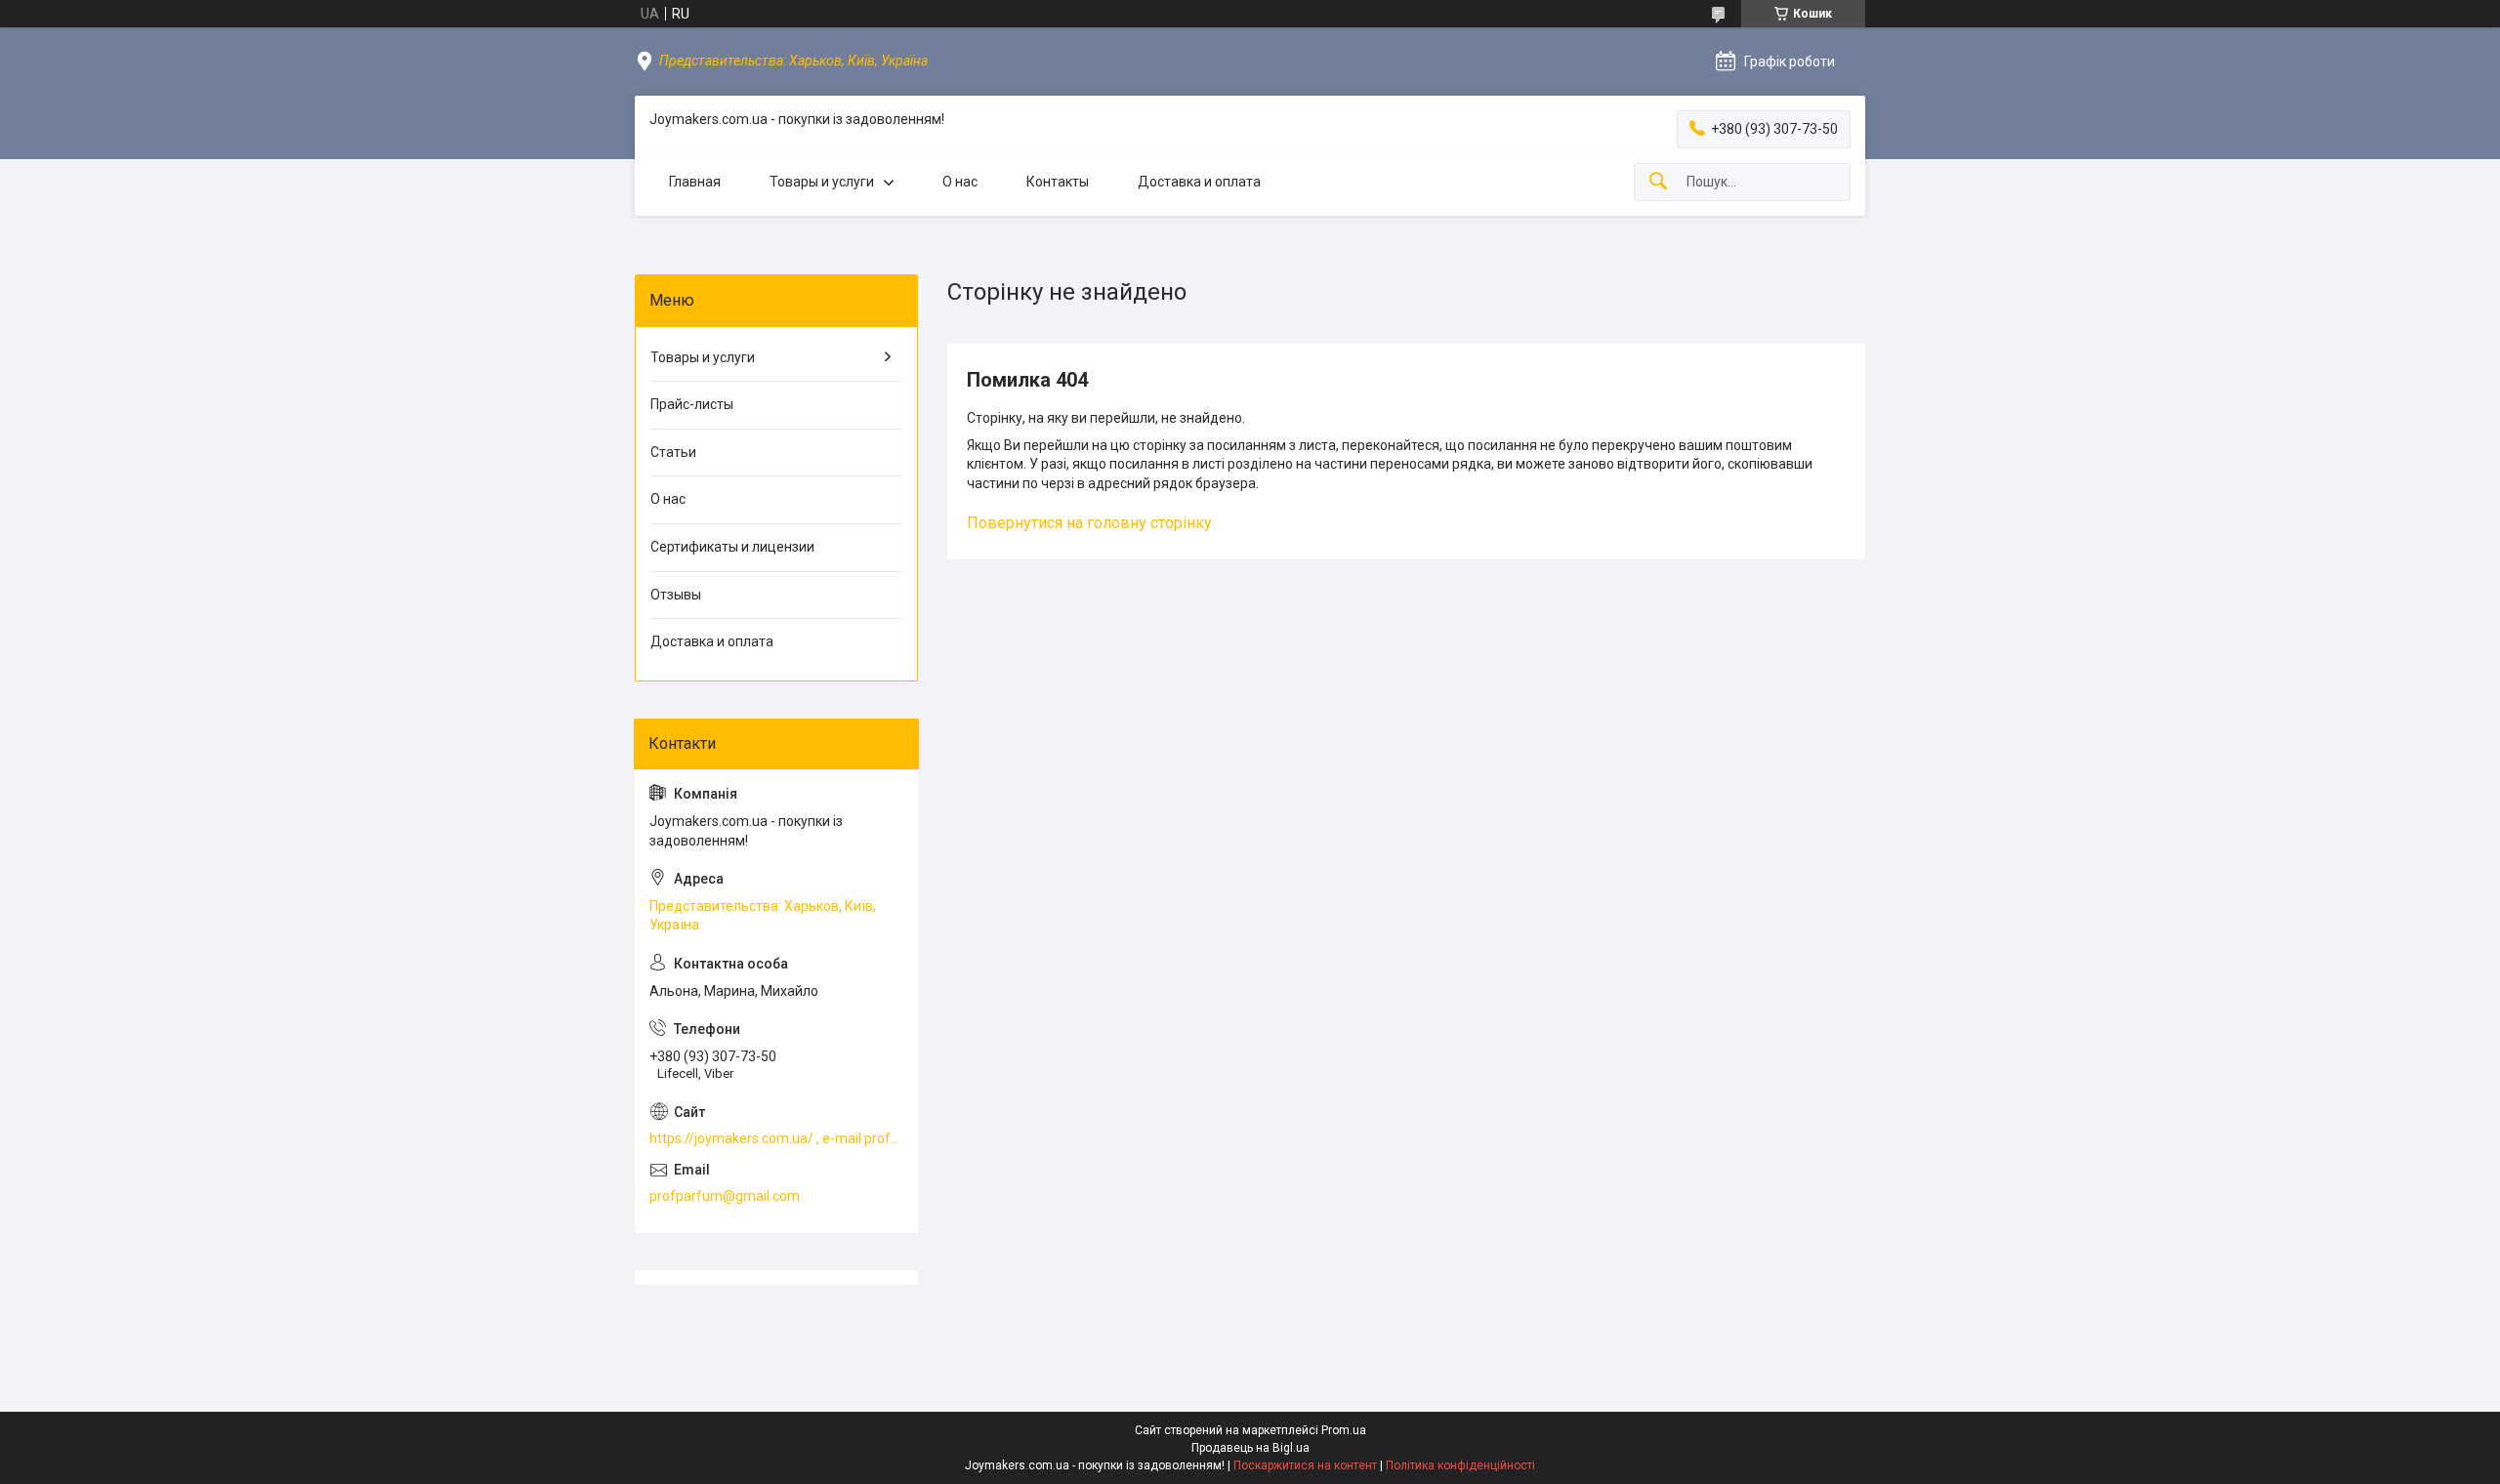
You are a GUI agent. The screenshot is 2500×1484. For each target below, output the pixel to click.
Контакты (1058, 182)
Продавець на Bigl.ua (1250, 1448)
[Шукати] (1658, 182)
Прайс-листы (692, 404)
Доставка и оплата (1199, 182)
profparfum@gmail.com (725, 1196)
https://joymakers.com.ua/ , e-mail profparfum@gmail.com (776, 1138)
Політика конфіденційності (1460, 1465)
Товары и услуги (822, 182)
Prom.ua (1344, 1430)
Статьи (673, 452)
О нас (960, 182)
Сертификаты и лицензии (732, 547)
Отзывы (676, 595)
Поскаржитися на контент (1305, 1465)
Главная (695, 182)
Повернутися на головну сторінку (1089, 523)
